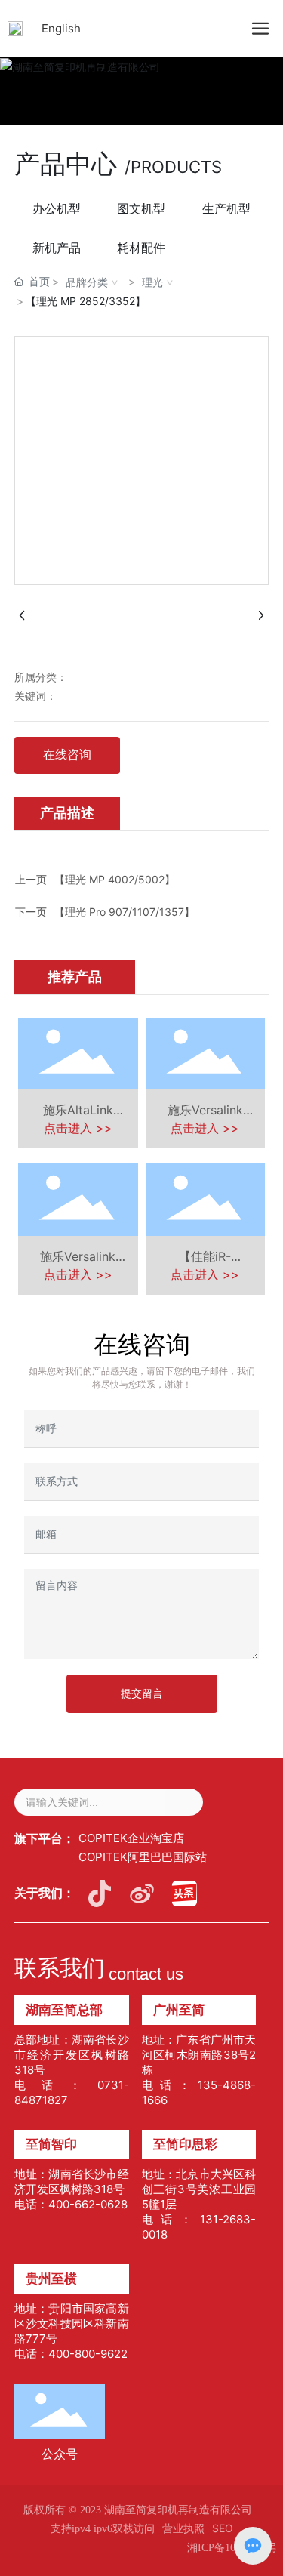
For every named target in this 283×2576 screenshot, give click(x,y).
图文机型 (141, 208)
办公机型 (57, 208)
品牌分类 (87, 282)
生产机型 (226, 208)
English (61, 28)
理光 (152, 282)
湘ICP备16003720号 (232, 2548)
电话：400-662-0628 (71, 2204)
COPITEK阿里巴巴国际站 (143, 1857)
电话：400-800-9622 (71, 2354)
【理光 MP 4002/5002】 (115, 879)
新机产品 (57, 248)
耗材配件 (141, 248)
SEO (223, 2528)
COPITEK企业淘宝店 (131, 1838)
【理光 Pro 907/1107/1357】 (125, 912)
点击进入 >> (78, 1128)
